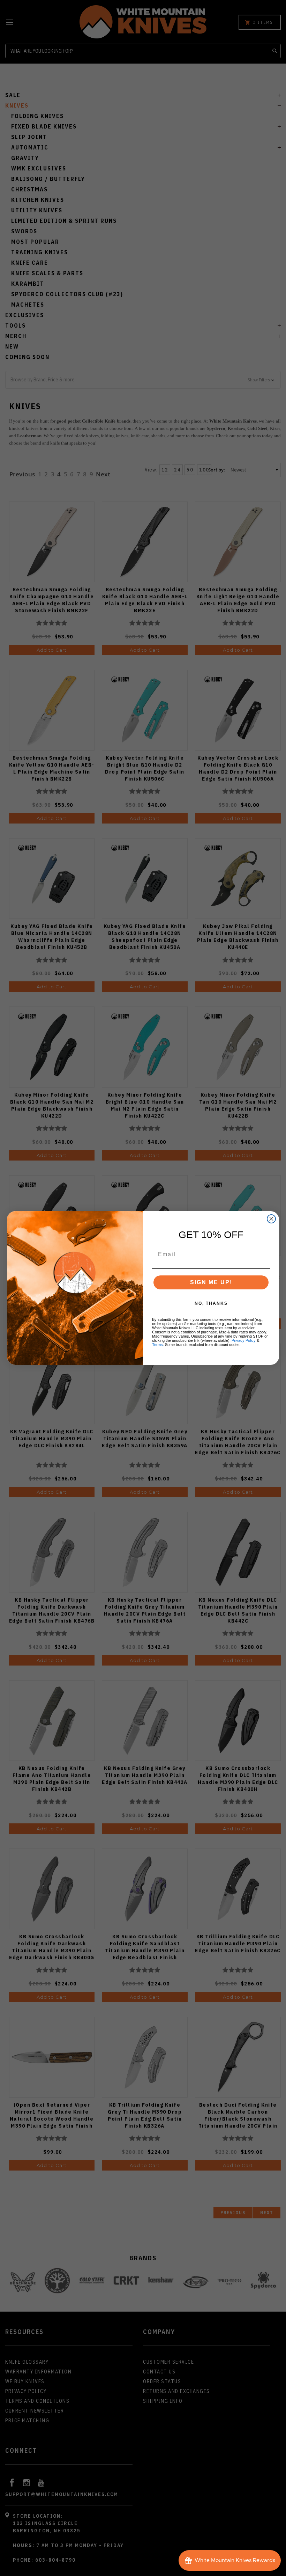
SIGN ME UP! (211, 1282)
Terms (157, 1345)
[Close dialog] (271, 1219)
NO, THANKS (211, 1303)
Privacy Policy (244, 1340)
